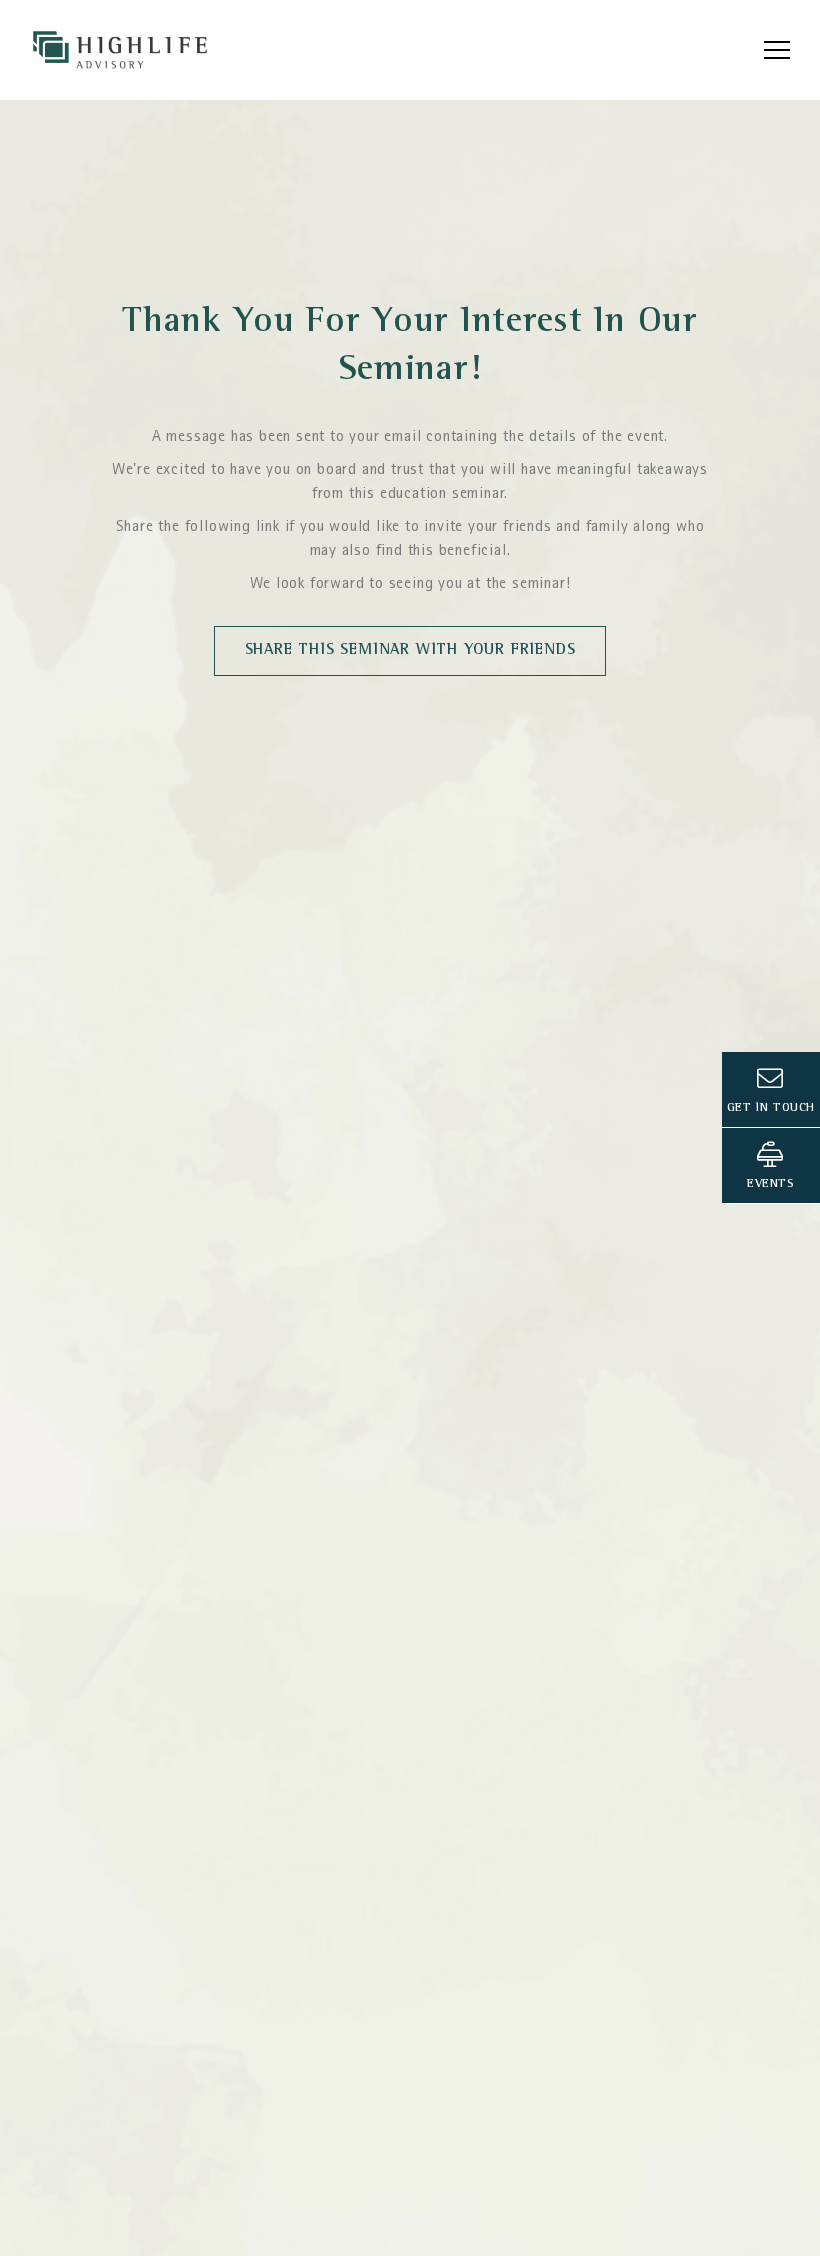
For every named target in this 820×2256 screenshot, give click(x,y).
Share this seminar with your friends (410, 651)
